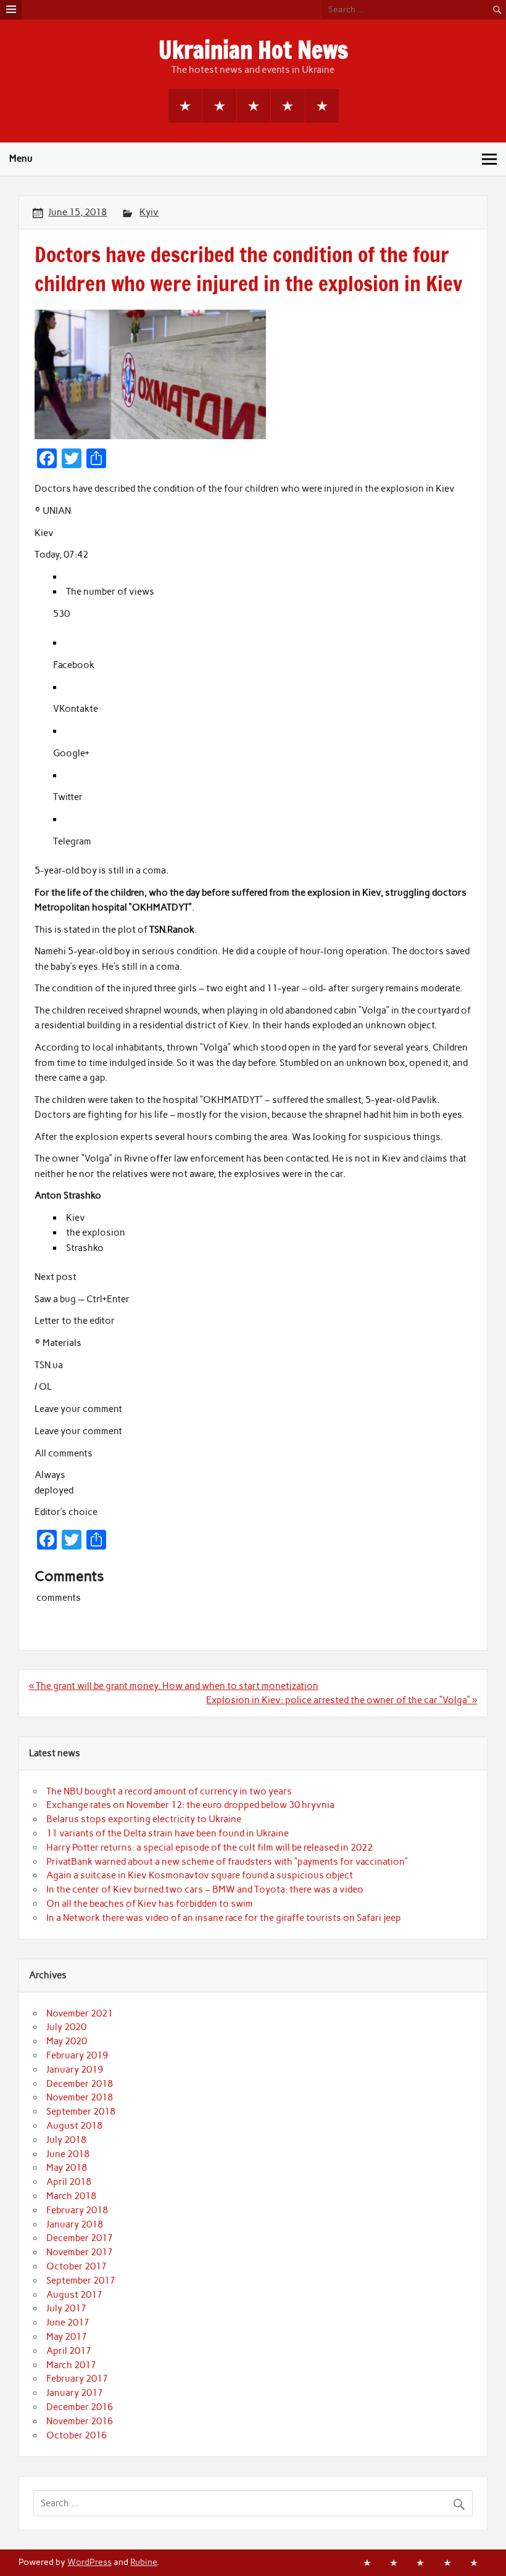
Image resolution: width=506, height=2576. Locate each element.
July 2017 (66, 2308)
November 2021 (80, 2013)
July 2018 (66, 2140)
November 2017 (80, 2252)
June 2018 (68, 2154)
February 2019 (77, 2055)
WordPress (89, 2562)
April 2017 (69, 2351)
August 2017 (74, 2295)
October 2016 (77, 2435)
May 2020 (67, 2041)
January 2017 (75, 2393)
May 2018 (67, 2168)
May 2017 (67, 2337)
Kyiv (149, 212)
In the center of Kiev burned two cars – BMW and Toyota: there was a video (205, 1889)
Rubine (143, 2562)
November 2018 (80, 2097)
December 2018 (80, 2084)
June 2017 (68, 2322)
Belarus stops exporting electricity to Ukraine (144, 1819)
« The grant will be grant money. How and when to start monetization (174, 1686)
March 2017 (71, 2365)
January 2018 (75, 2224)
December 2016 (80, 2407)
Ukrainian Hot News (253, 50)
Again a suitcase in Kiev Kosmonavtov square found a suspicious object (200, 1875)
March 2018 (71, 2196)
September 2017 (81, 2281)
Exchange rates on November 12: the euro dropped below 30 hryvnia (190, 1805)
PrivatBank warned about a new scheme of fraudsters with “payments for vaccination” (227, 1862)
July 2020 (66, 2027)
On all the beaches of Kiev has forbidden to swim (150, 1904)
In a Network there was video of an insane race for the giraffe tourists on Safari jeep (224, 1918)
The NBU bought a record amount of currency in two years (169, 1791)
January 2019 (75, 2070)
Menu (21, 159)
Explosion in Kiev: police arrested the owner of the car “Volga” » (342, 1700)
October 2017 (77, 2266)
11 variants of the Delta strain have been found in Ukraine (168, 1833)
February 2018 (77, 2210)
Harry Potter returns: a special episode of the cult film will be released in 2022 (209, 1847)
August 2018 (74, 2126)
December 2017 (80, 2238)
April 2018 (69, 2182)
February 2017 (77, 2379)
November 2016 (80, 2421)
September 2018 (81, 2112)
